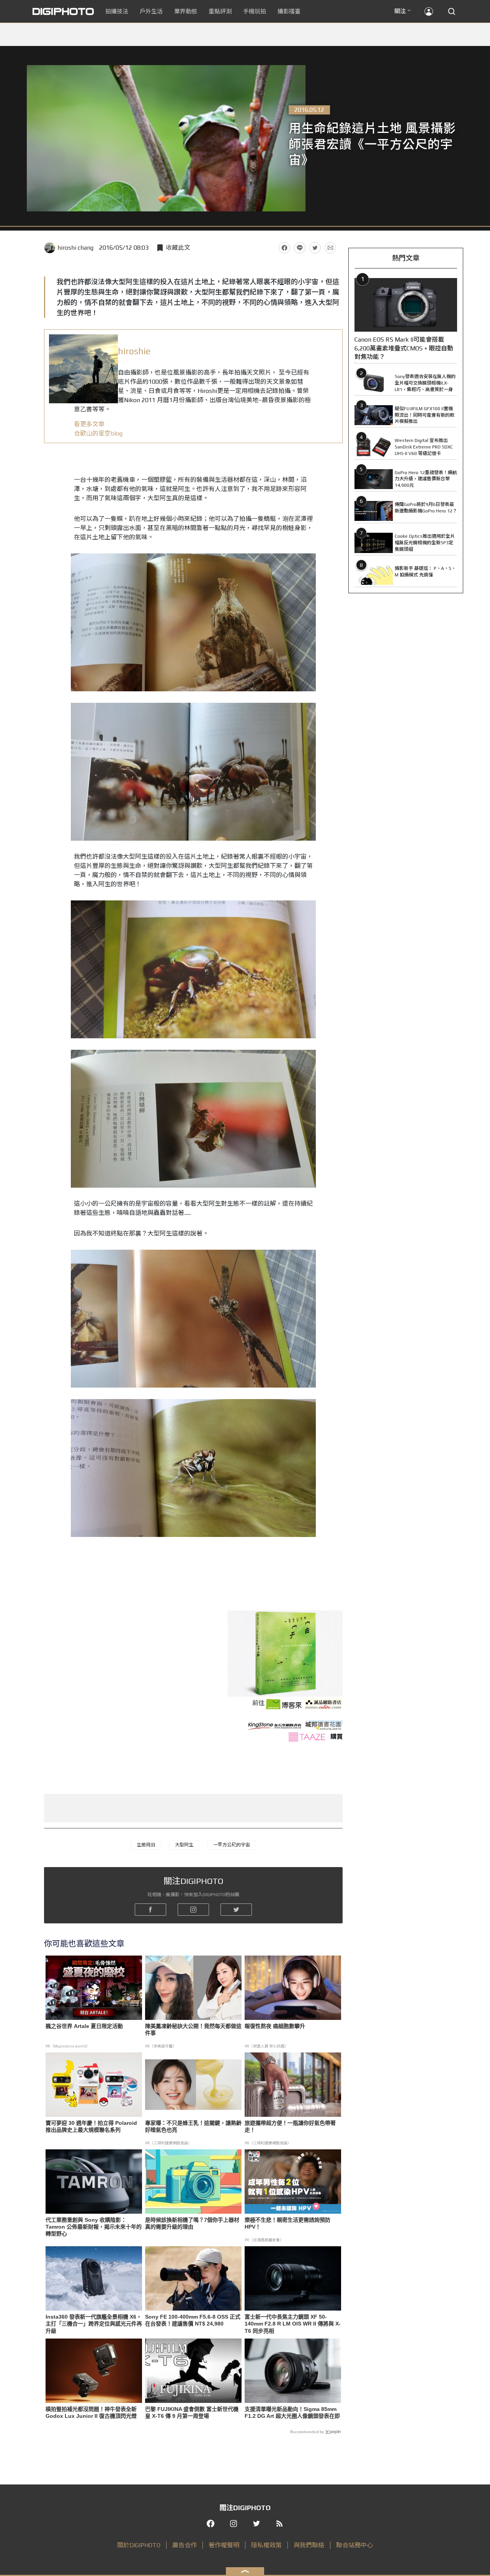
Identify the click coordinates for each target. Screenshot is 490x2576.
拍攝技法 (117, 11)
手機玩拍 (255, 11)
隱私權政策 (266, 2545)
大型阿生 (184, 1845)
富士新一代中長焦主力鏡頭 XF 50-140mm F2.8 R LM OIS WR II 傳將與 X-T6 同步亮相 (293, 2324)
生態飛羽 (146, 1845)
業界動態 (186, 11)
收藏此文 (178, 248)
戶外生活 (151, 11)
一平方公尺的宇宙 (232, 1845)
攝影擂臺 (289, 11)
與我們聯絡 (309, 2545)
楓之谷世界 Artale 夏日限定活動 (84, 2026)
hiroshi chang (75, 248)
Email (330, 248)
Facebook (284, 248)
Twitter (315, 248)
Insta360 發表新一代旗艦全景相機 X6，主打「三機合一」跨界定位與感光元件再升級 (94, 2324)
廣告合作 (185, 2545)
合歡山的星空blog (99, 433)
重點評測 (220, 11)
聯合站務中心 (354, 2545)
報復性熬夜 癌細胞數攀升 (275, 2026)
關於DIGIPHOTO (139, 2545)
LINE (300, 248)
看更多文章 (89, 424)
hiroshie (134, 351)
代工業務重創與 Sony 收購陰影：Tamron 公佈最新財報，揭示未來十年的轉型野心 (94, 2227)
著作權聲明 (224, 2545)
